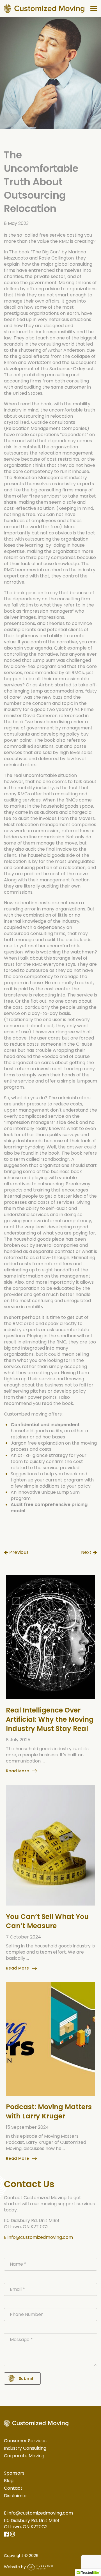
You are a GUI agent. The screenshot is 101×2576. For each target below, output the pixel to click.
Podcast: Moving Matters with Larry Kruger (49, 2111)
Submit (26, 2378)
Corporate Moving (24, 2456)
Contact (13, 2488)
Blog (9, 2481)
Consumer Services (25, 2441)
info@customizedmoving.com (40, 2237)
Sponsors (14, 2473)
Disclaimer (16, 2496)
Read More (18, 1771)
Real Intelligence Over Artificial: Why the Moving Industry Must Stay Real (50, 1719)
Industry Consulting (25, 2448)
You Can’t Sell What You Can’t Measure (47, 1921)
